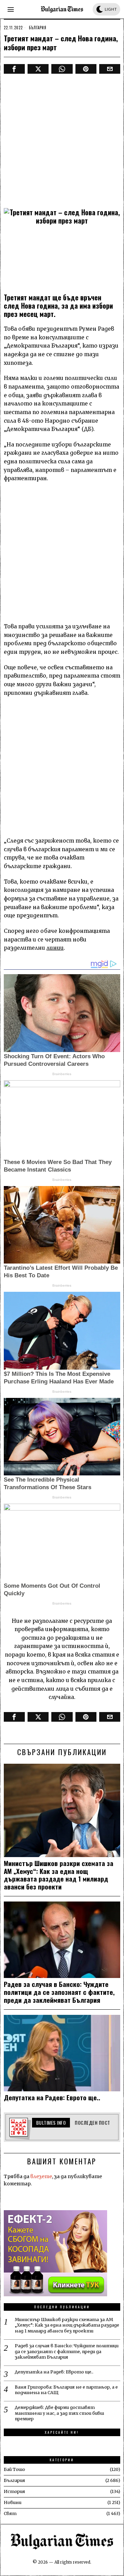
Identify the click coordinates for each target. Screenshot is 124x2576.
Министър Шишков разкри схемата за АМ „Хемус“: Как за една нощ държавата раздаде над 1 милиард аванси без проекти (59, 1875)
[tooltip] (14, 69)
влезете (41, 2176)
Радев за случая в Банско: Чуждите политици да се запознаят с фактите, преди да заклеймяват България (59, 1992)
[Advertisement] (62, 139)
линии (55, 948)
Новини (13, 2502)
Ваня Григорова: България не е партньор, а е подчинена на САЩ (66, 2390)
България (38, 28)
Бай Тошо (14, 2469)
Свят (10, 2513)
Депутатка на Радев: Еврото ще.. (52, 2097)
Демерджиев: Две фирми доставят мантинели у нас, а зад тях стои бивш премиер (59, 2413)
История (14, 2491)
